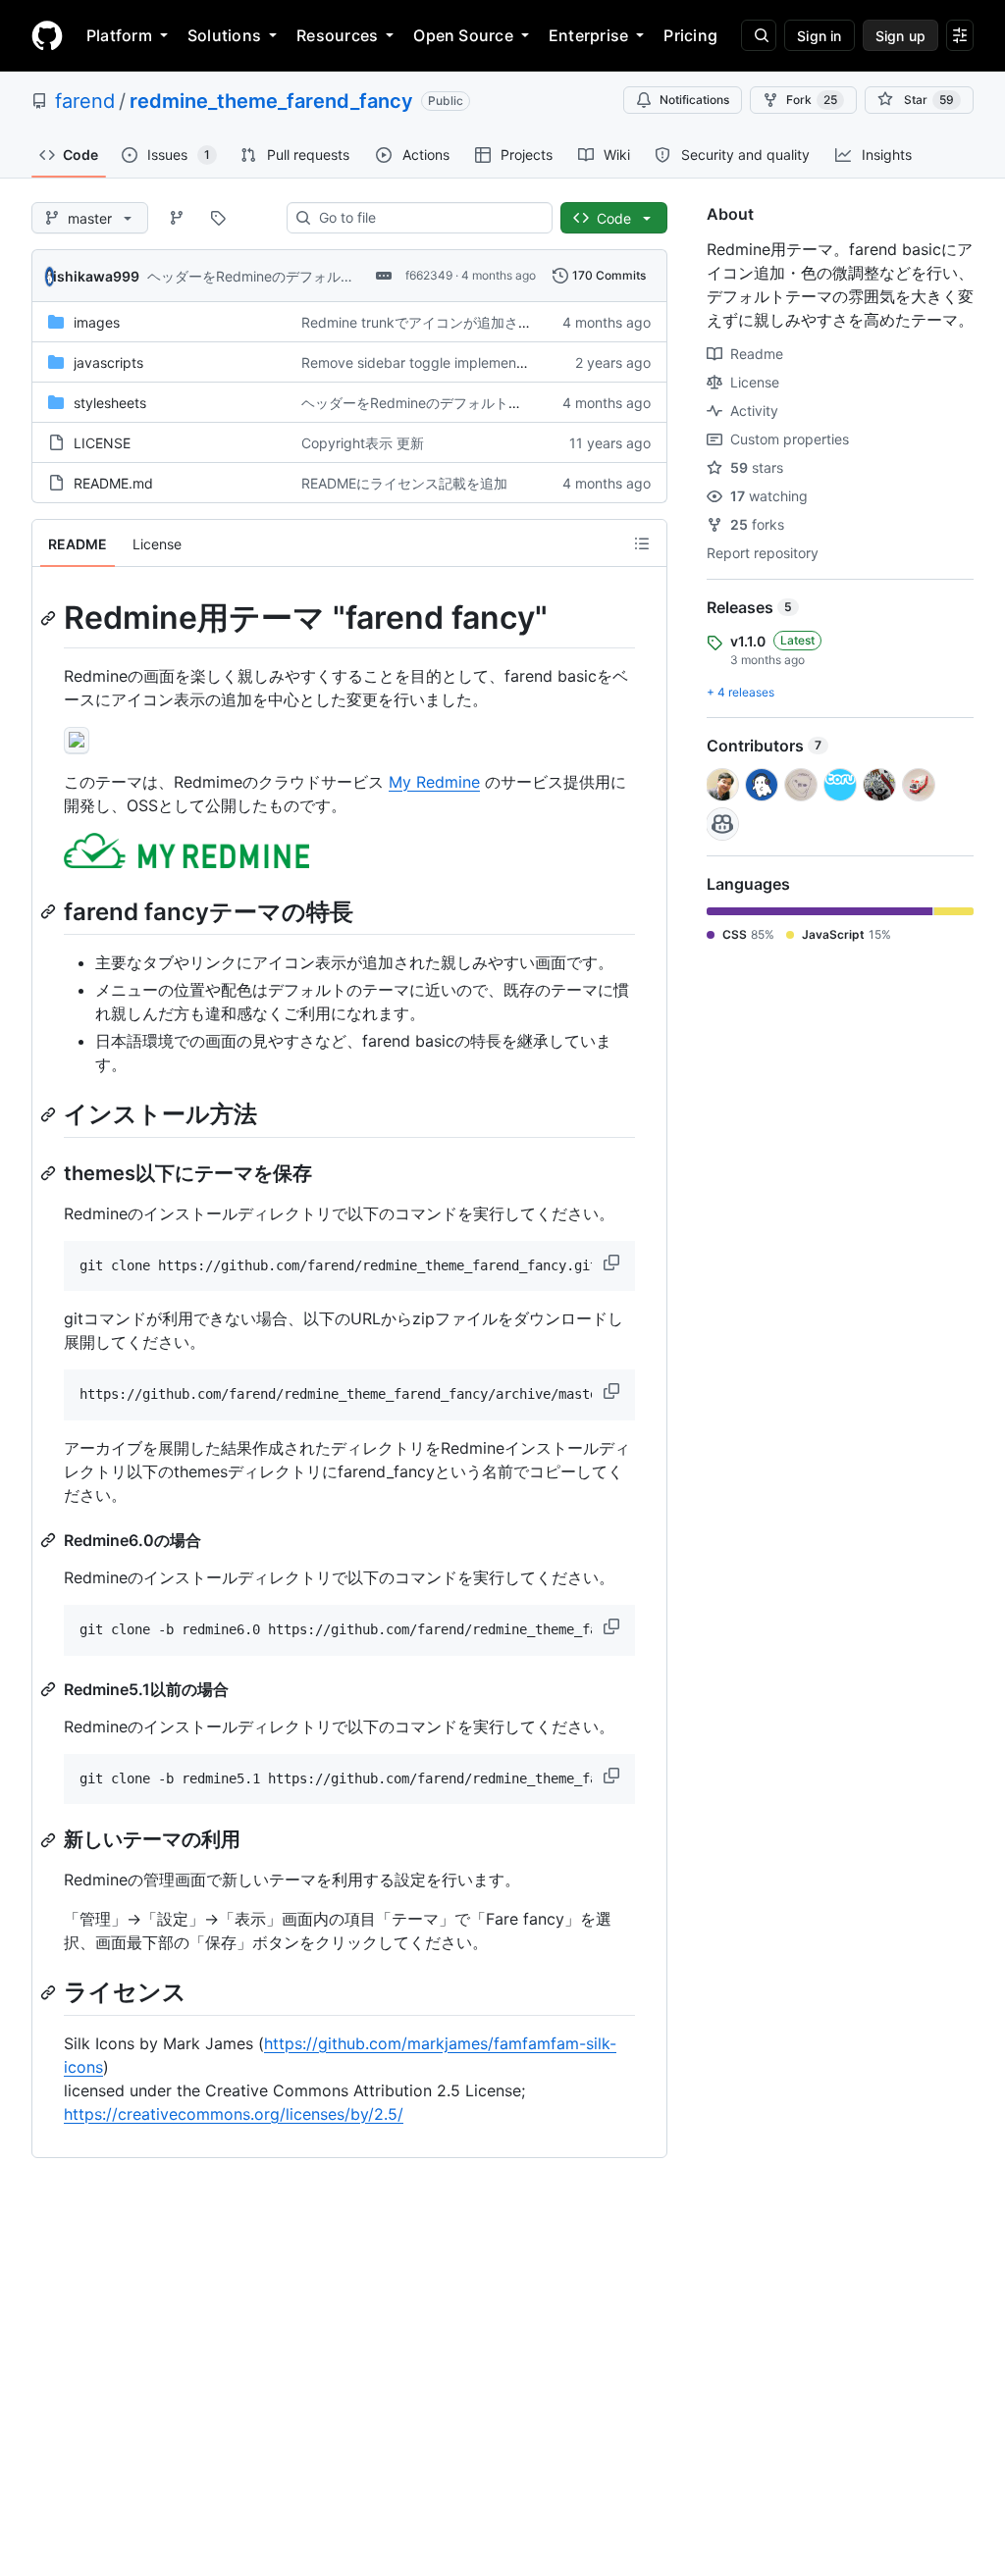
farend (85, 101)
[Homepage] (47, 35)
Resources (337, 35)
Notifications (694, 100)
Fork (812, 100)
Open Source (463, 35)
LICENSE (102, 443)
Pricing (690, 35)
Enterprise (588, 35)
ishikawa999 (96, 276)
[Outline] (642, 543)
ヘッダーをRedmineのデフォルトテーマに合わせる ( (310, 276)
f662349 (429, 275)
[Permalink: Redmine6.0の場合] (50, 1540)
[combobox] (427, 218)
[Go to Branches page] (177, 218)
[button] (613, 1262)
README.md (113, 483)
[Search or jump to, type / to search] (759, 35)
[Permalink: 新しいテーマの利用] (50, 1840)
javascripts (108, 362)
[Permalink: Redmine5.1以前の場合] (50, 1689)
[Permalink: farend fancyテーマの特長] (50, 912)
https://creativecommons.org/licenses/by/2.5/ (234, 2114)
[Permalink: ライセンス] (50, 1992)
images (97, 322)
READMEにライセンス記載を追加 (404, 483)
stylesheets (110, 403)
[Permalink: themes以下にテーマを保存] (50, 1173)
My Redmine (434, 782)
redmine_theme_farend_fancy (271, 101)
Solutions (224, 35)
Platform (119, 35)
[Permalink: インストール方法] (50, 1114)
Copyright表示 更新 (363, 443)
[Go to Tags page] (218, 218)
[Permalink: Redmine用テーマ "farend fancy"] (50, 618)
